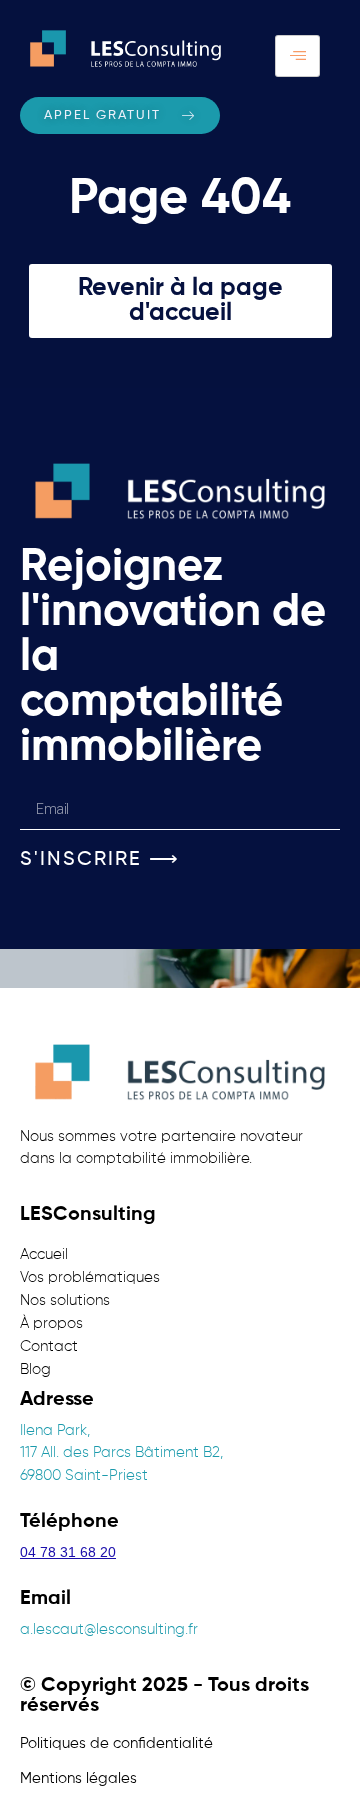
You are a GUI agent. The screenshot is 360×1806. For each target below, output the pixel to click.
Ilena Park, (55, 1430)
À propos (51, 1323)
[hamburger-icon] (297, 56)
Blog (35, 1369)
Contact (49, 1346)
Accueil (44, 1254)
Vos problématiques (90, 1277)
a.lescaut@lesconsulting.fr (109, 1629)
